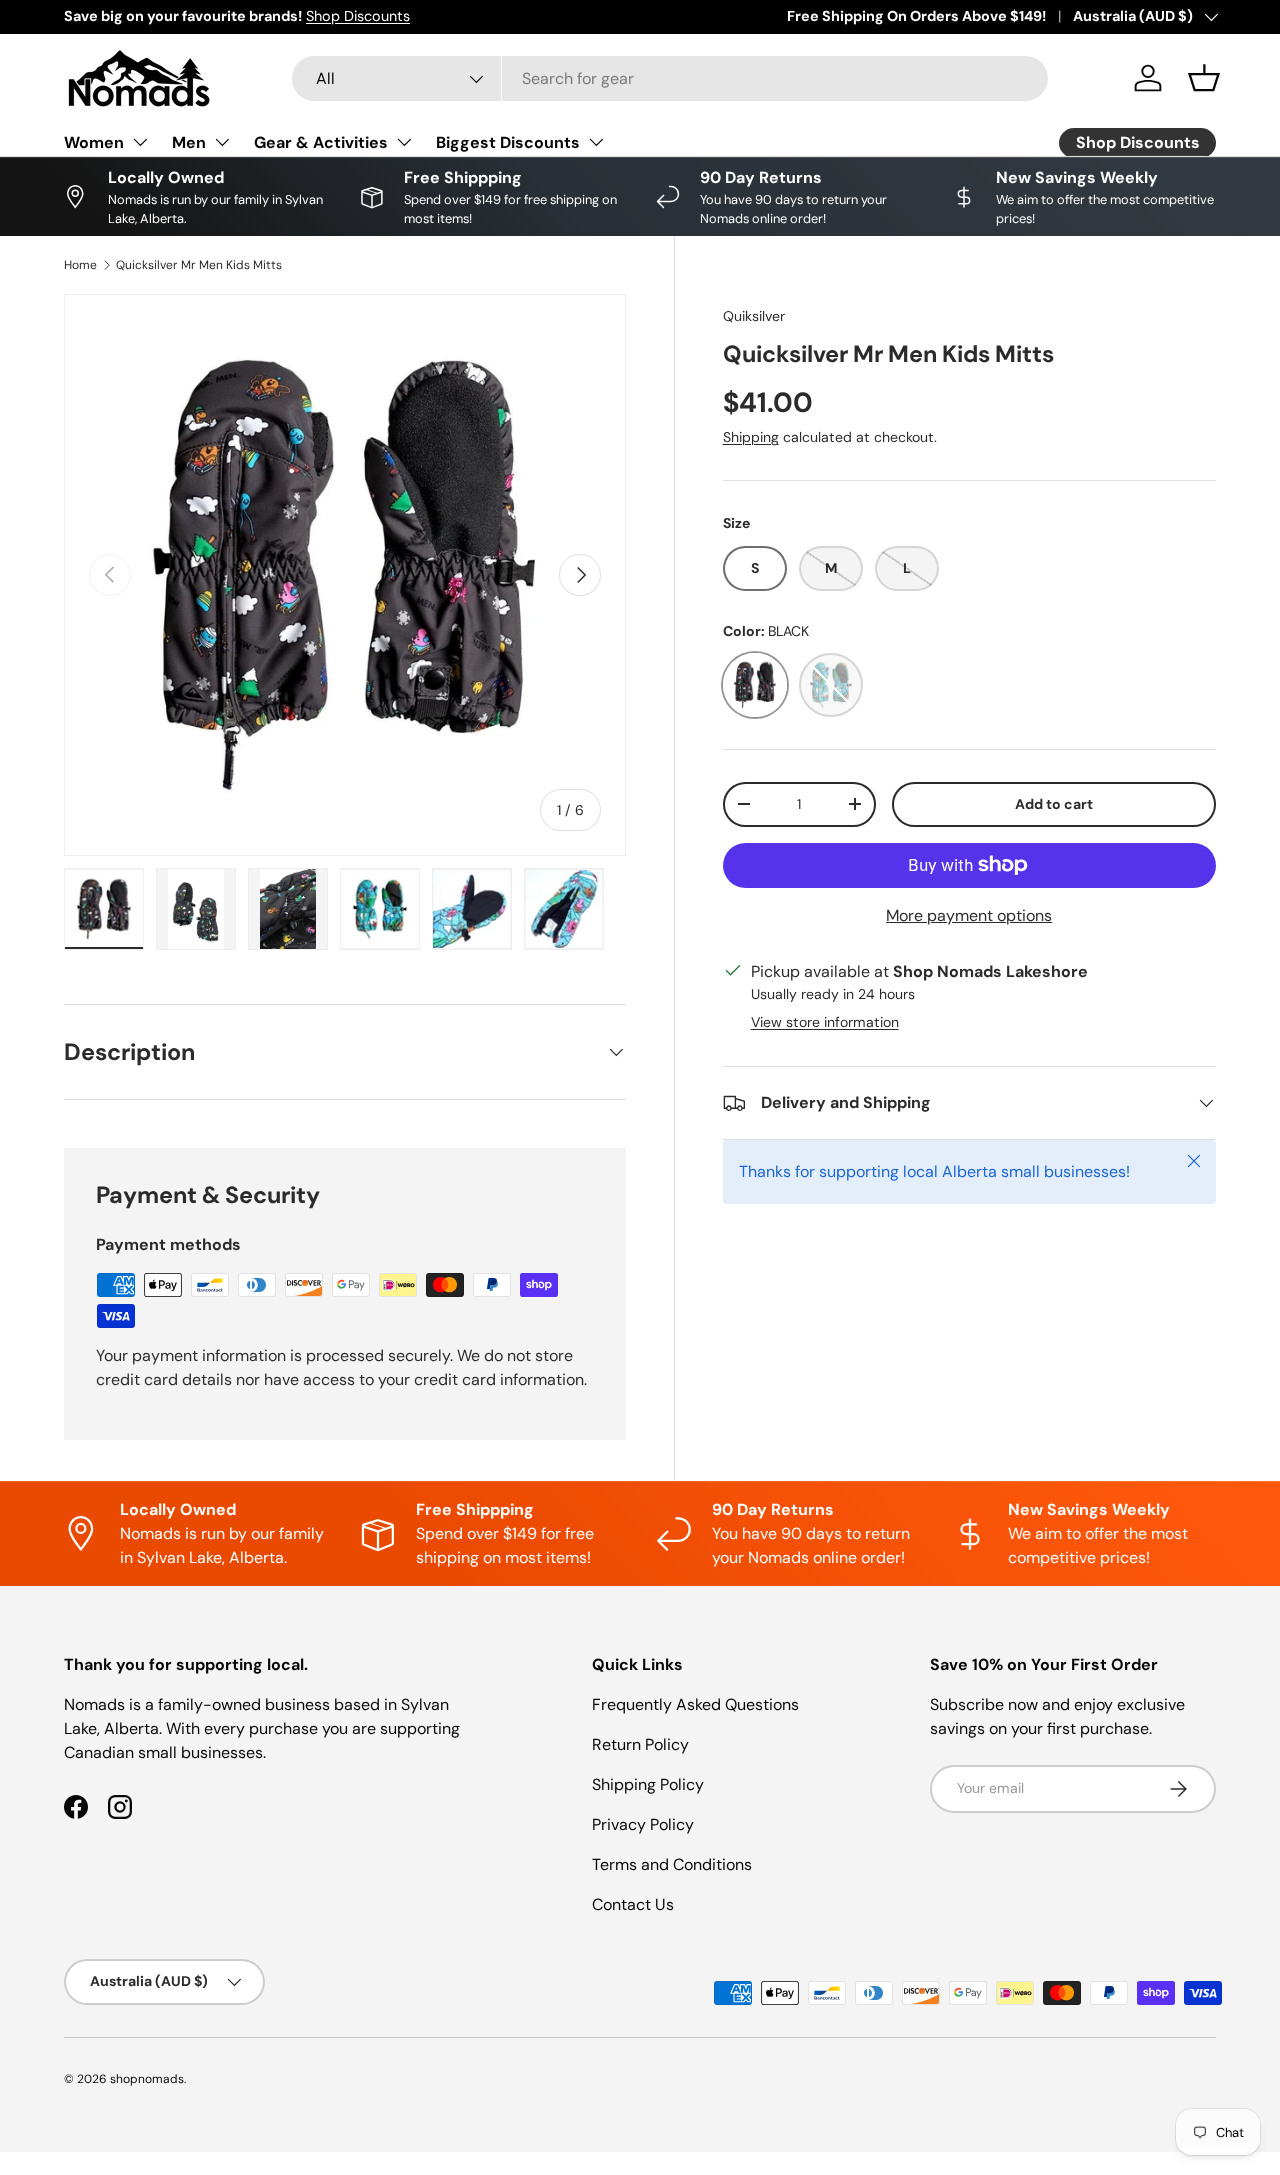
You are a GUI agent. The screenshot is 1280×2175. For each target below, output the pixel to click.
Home (80, 265)
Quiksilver (754, 316)
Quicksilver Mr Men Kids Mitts (199, 265)
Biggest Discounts (508, 142)
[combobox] (670, 78)
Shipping (751, 437)
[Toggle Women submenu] (140, 142)
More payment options (969, 915)
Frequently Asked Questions (695, 1704)
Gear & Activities (321, 142)
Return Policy (640, 1744)
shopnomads (147, 2079)
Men (189, 142)
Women (94, 142)
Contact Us (633, 1904)
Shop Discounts (358, 16)
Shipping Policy (648, 1784)
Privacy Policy (643, 1824)
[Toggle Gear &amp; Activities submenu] (404, 142)
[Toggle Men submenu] (222, 142)
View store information (825, 1022)
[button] (1204, 78)
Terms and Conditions (672, 1864)
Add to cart (1054, 804)
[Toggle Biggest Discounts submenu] (596, 142)
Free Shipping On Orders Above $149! (916, 16)
